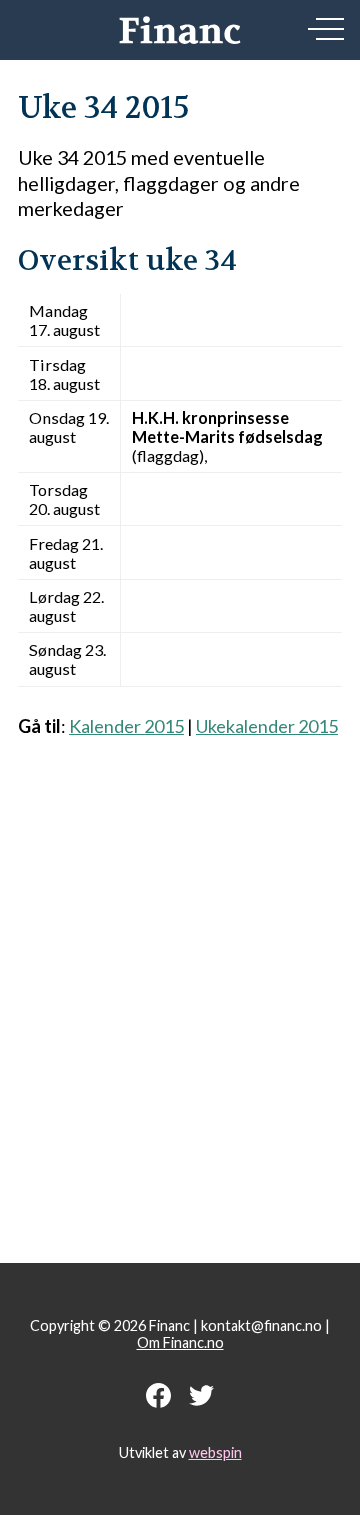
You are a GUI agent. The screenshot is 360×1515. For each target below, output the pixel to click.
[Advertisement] (180, 989)
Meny (326, 29)
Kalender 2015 (126, 726)
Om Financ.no (180, 1342)
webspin (215, 1452)
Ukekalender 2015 (267, 726)
